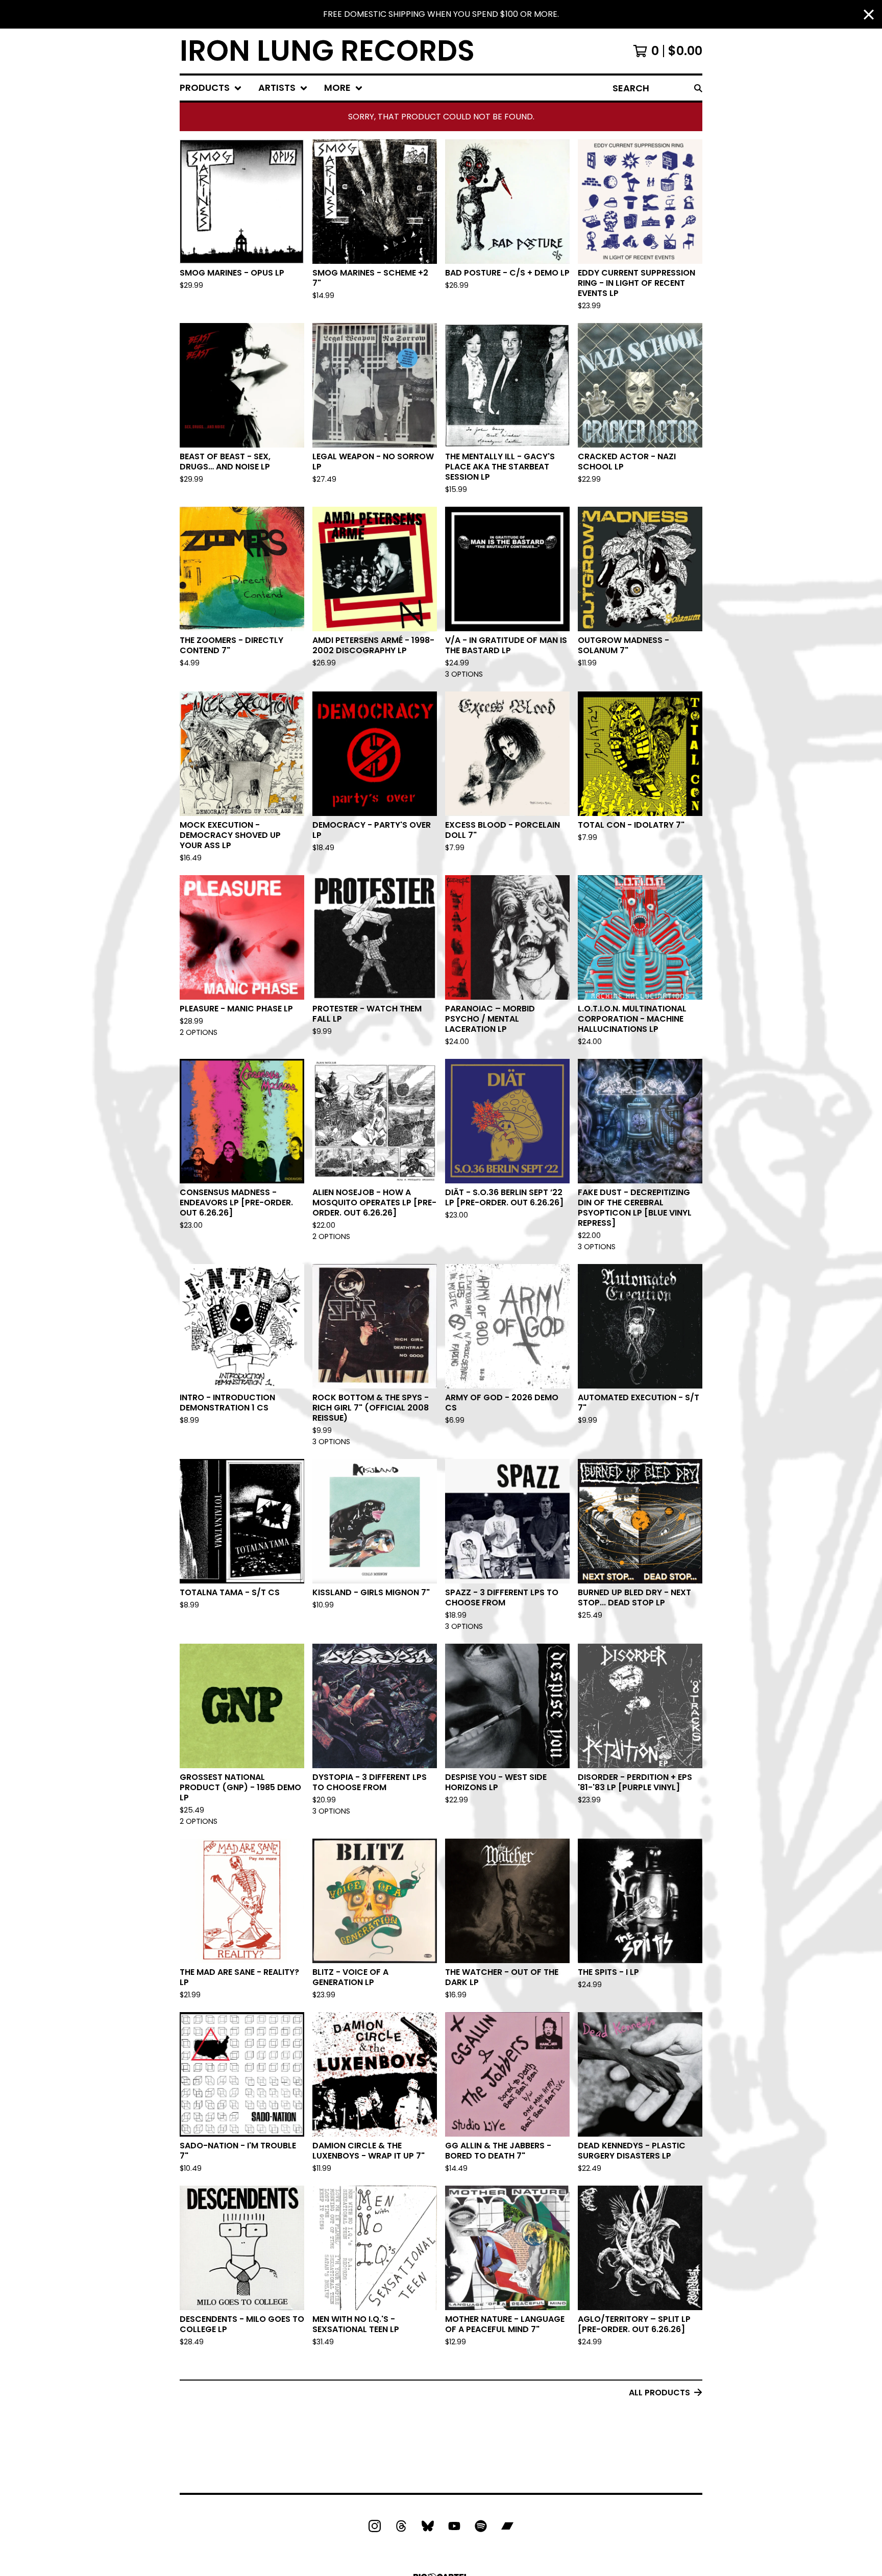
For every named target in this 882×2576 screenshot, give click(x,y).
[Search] (698, 88)
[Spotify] (481, 2526)
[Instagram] (375, 2526)
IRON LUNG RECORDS (327, 51)
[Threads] (401, 2526)
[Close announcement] (869, 15)
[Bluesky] (428, 2526)
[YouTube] (454, 2526)
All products (659, 2393)
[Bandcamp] (507, 2526)
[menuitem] (211, 88)
